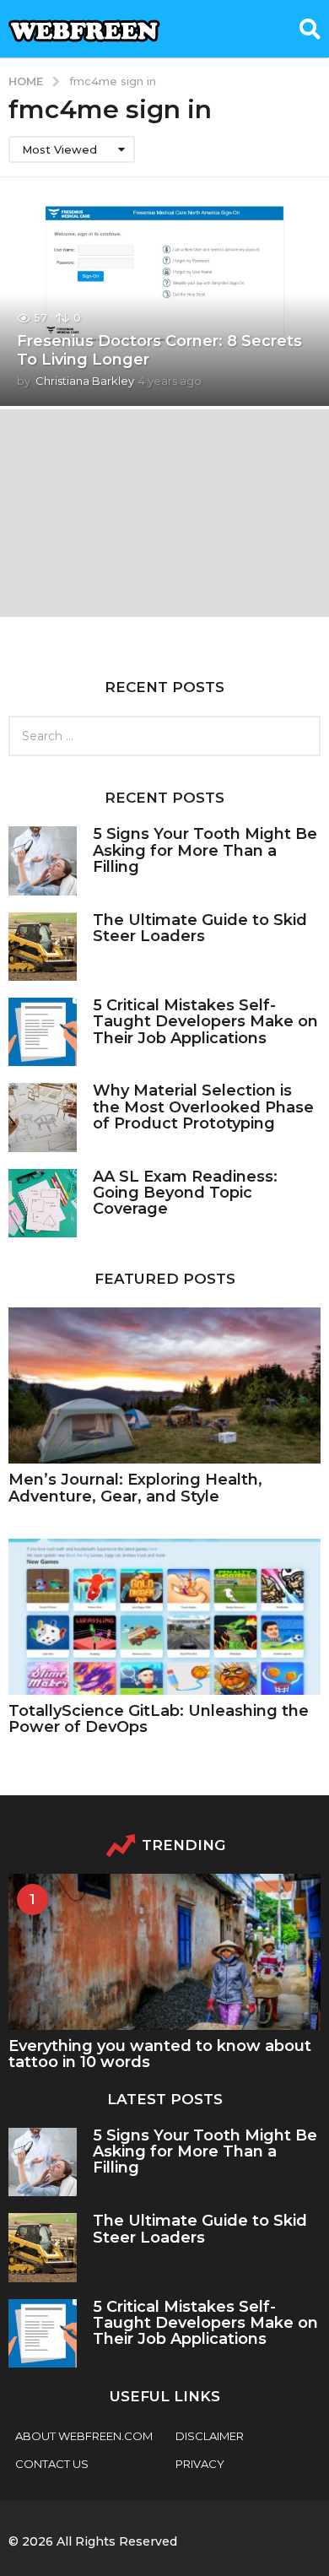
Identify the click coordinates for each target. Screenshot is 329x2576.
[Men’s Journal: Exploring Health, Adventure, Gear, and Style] (164, 1385)
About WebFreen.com (84, 2436)
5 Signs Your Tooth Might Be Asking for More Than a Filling (205, 850)
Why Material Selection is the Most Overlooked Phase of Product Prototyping (203, 1107)
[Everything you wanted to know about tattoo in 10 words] (164, 1952)
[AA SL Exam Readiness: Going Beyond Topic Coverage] (43, 1203)
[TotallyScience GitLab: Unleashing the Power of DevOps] (164, 1617)
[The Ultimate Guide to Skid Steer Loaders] (43, 947)
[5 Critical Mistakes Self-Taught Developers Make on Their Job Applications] (43, 1032)
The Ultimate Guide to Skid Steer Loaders (200, 928)
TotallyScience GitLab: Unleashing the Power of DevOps (159, 1719)
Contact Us (52, 2464)
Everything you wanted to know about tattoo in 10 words (160, 2054)
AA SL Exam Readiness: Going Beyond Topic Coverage (185, 1193)
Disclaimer (210, 2436)
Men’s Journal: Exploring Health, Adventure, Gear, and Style (135, 1488)
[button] (310, 29)
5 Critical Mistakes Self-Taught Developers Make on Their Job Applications (205, 1022)
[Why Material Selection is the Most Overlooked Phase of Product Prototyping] (43, 1117)
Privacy (200, 2464)
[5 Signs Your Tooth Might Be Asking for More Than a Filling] (43, 860)
